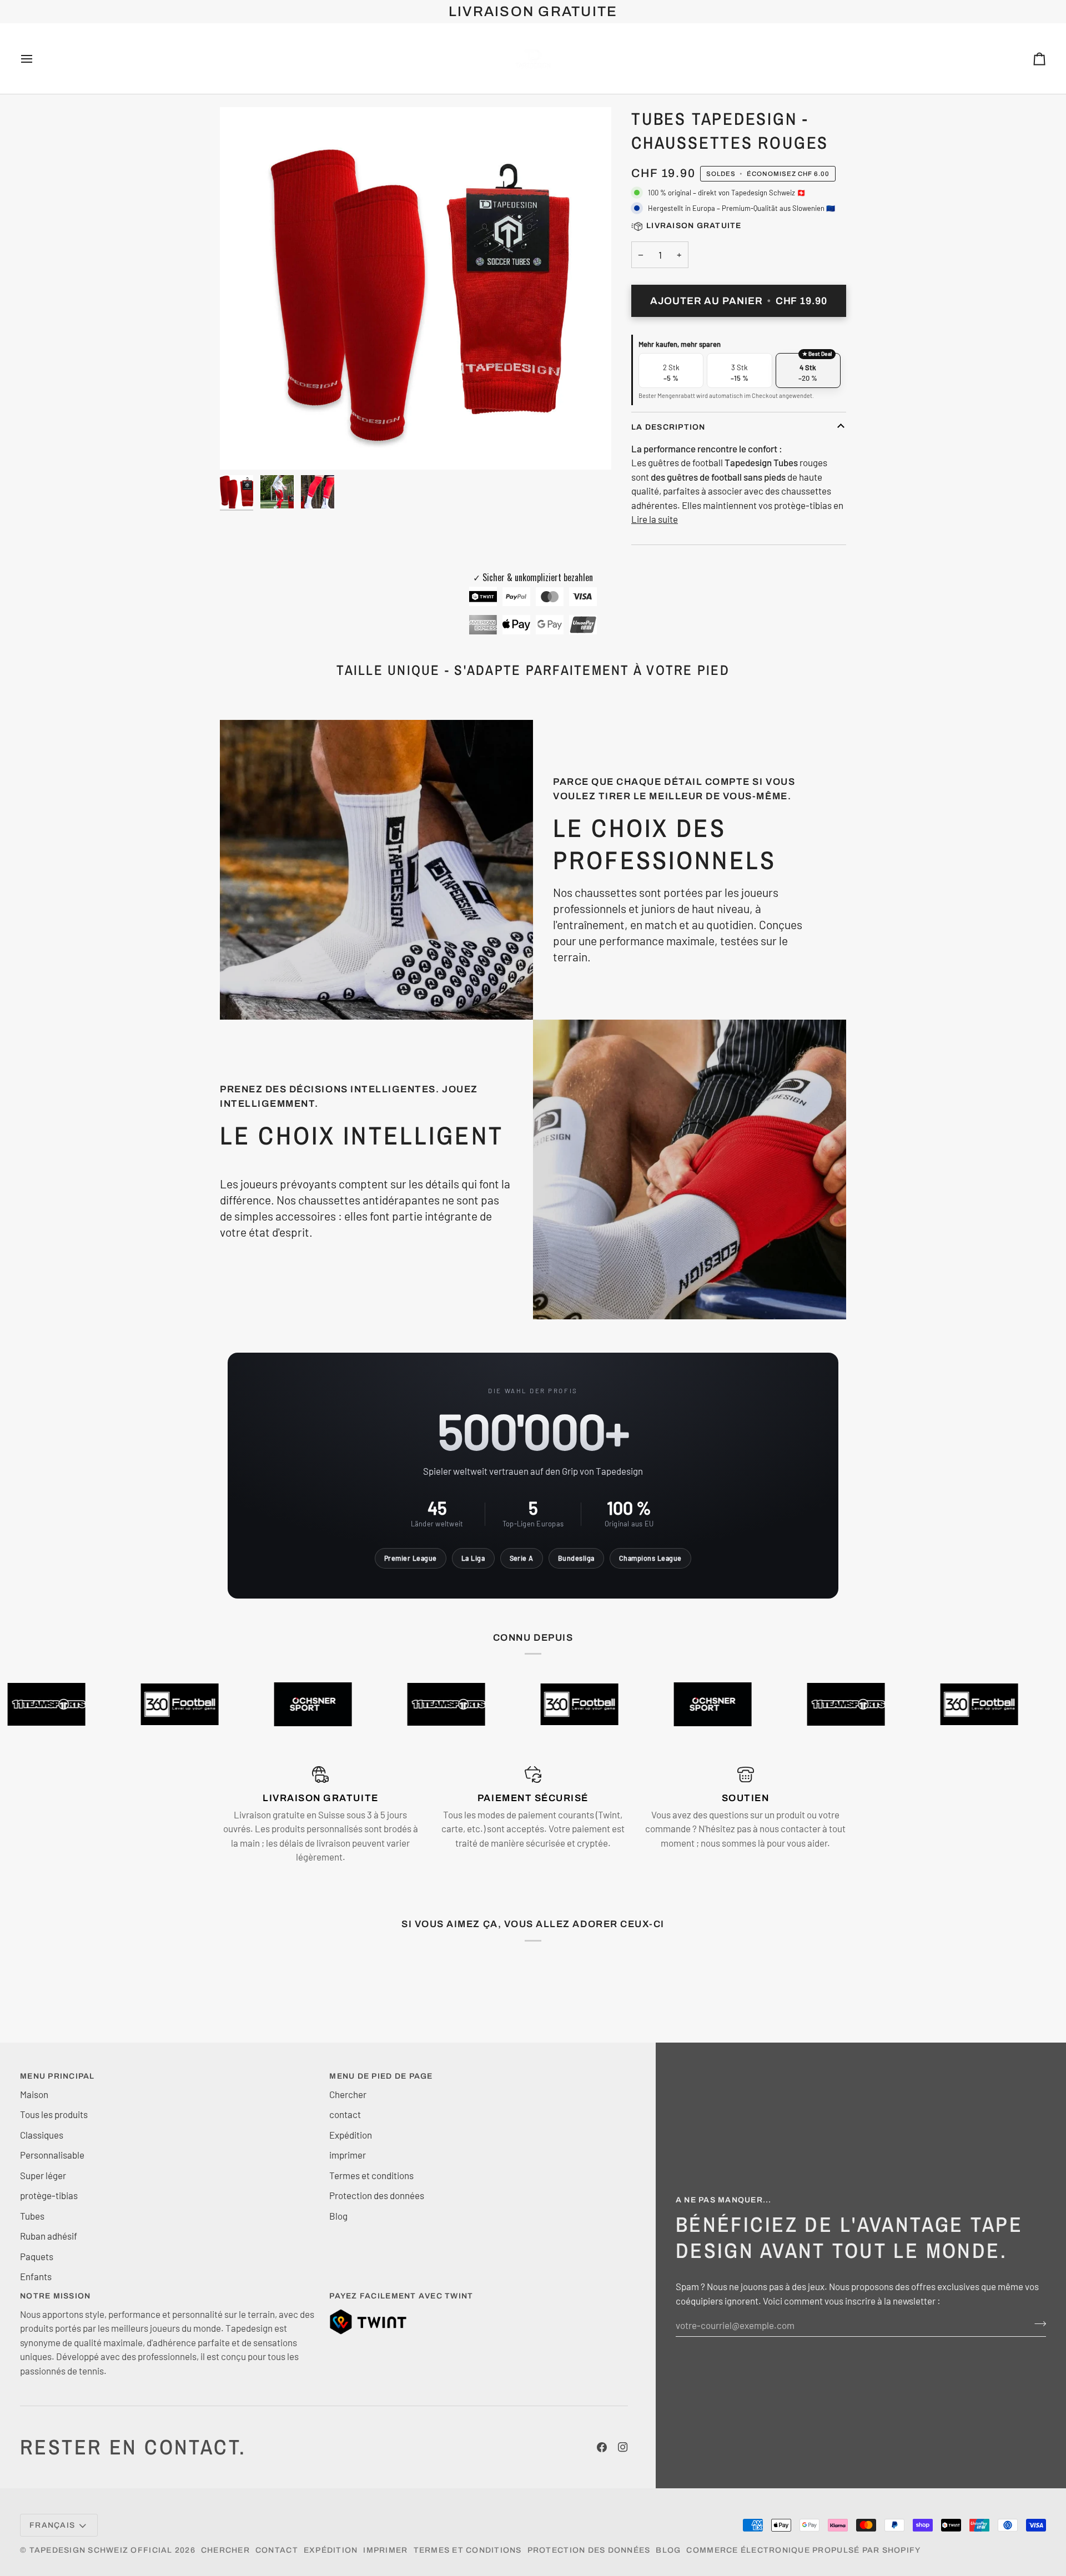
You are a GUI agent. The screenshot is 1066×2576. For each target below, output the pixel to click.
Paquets (37, 2256)
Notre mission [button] (55, 2296)
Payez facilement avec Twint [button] (401, 2296)
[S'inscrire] (1037, 2323)
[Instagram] (623, 2447)
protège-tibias (49, 2195)
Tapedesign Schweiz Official (101, 2550)
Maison (34, 2094)
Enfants (36, 2276)
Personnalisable (52, 2155)
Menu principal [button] (57, 2076)
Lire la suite (655, 519)
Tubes (32, 2216)
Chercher (348, 2094)
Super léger (43, 2175)
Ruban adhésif (49, 2236)
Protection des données (377, 2195)
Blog (338, 2216)
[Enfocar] (241, 449)
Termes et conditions (371, 2175)
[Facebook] (602, 2447)
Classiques (42, 2135)
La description (668, 427)
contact (345, 2114)
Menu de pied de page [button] (381, 2076)
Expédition (351, 2135)
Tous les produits (54, 2114)
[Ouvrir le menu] (37, 59)
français (52, 2525)
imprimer (348, 2155)
